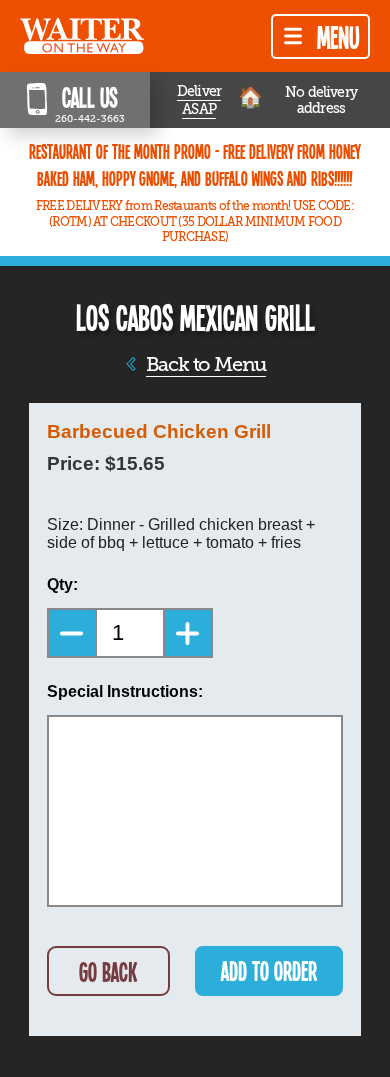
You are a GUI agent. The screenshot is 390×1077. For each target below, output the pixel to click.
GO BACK (108, 971)
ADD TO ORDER (269, 970)
